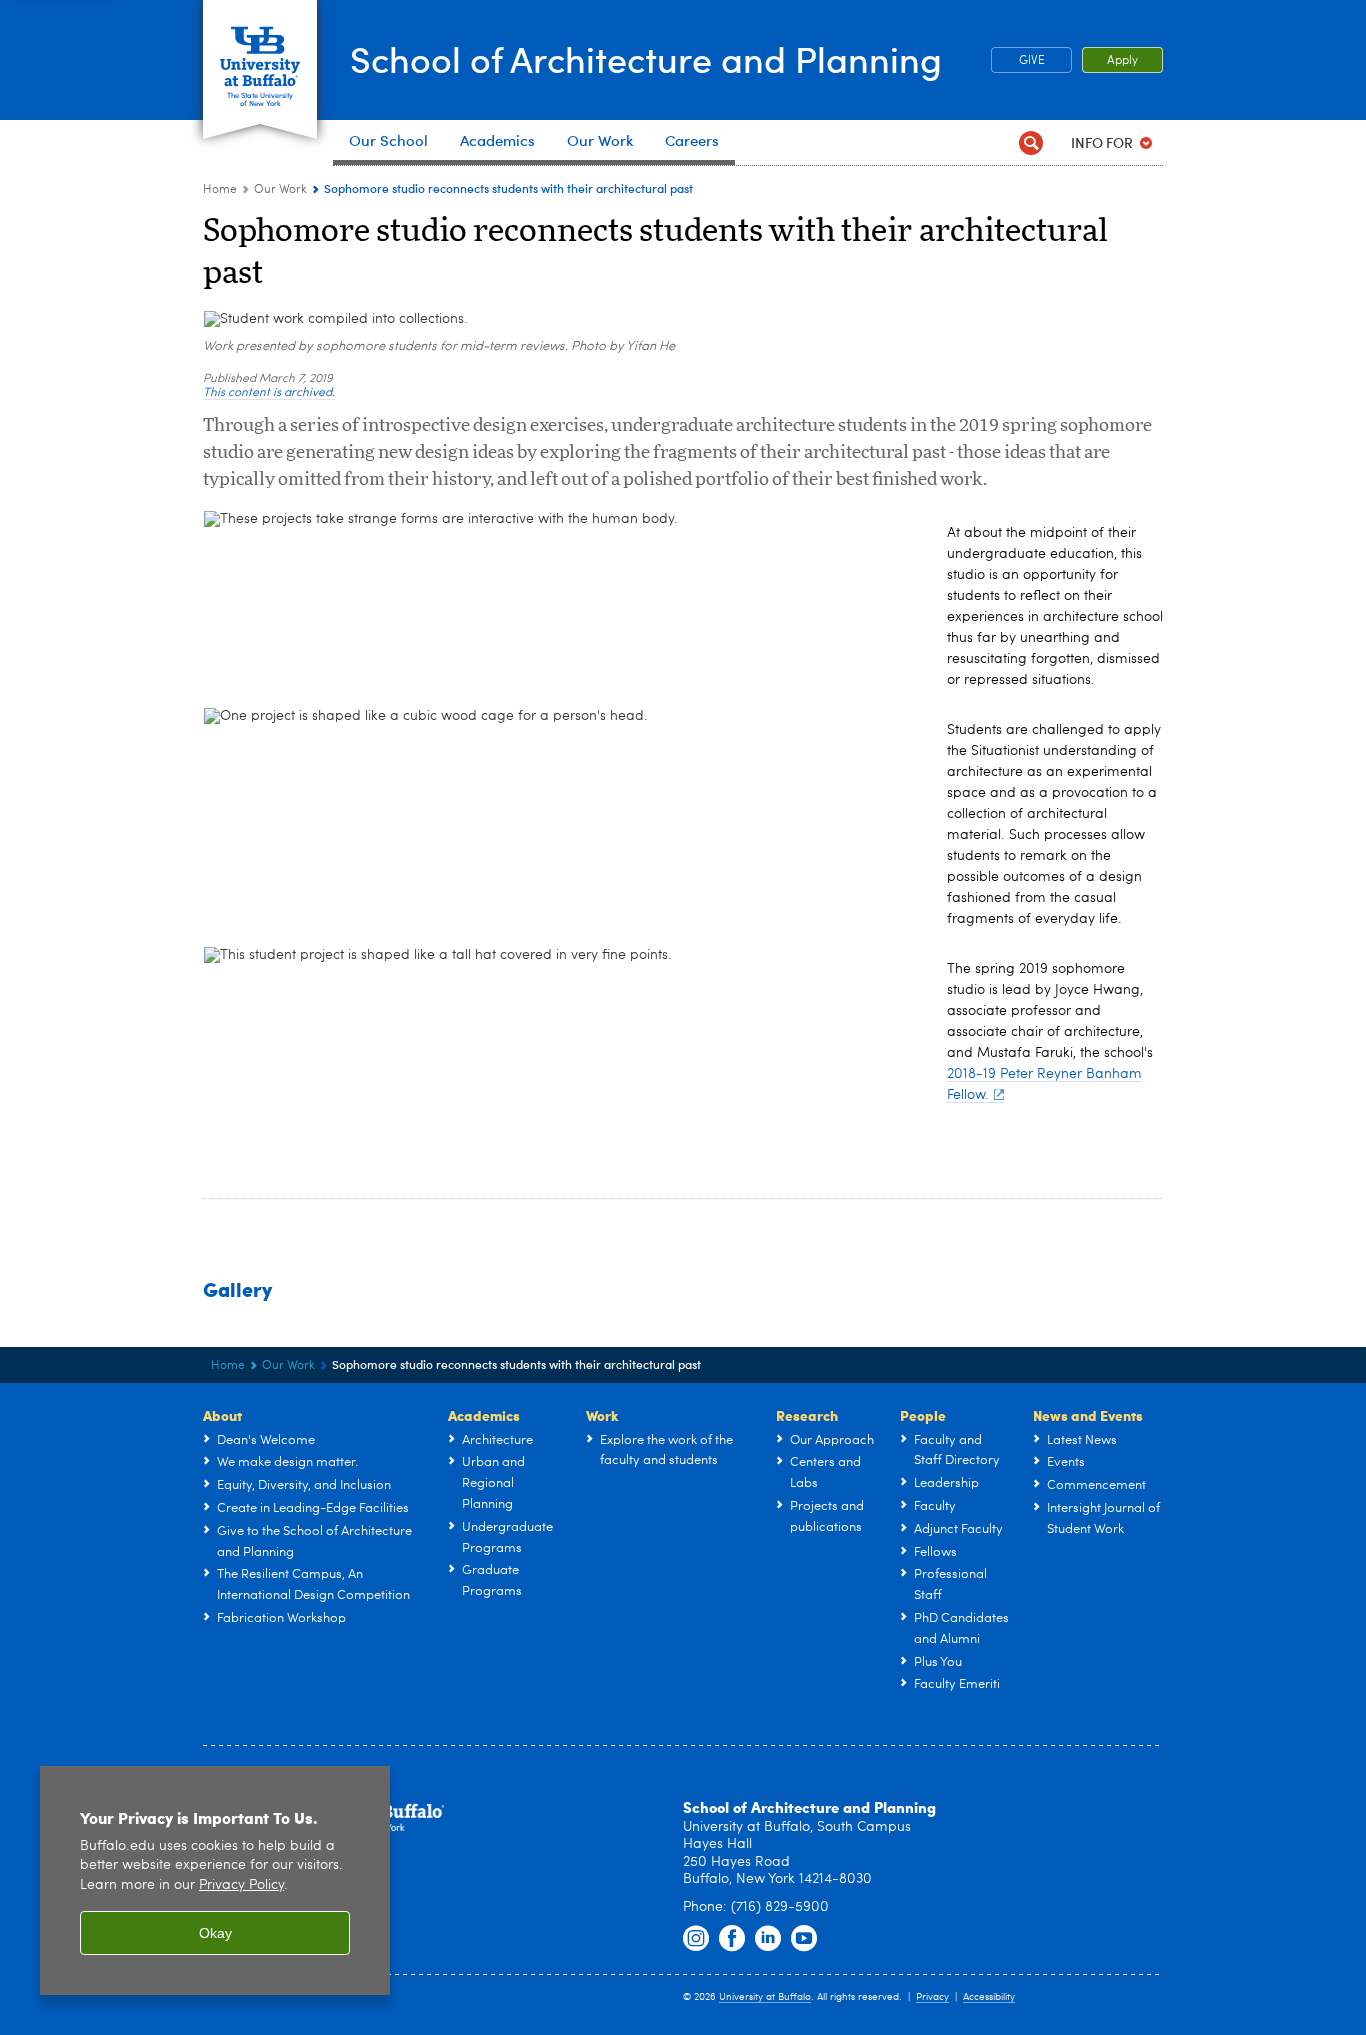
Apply (1122, 61)
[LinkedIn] (768, 1939)
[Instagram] (696, 1939)
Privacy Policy (241, 1885)
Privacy (932, 1997)
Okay (215, 1933)
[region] (215, 1880)
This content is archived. (269, 393)
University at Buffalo (765, 1997)
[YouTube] (804, 1939)
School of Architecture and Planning (646, 58)
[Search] (1030, 142)
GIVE (1032, 61)
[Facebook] (732, 1939)
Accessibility (989, 1997)
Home (220, 190)
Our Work (280, 190)
